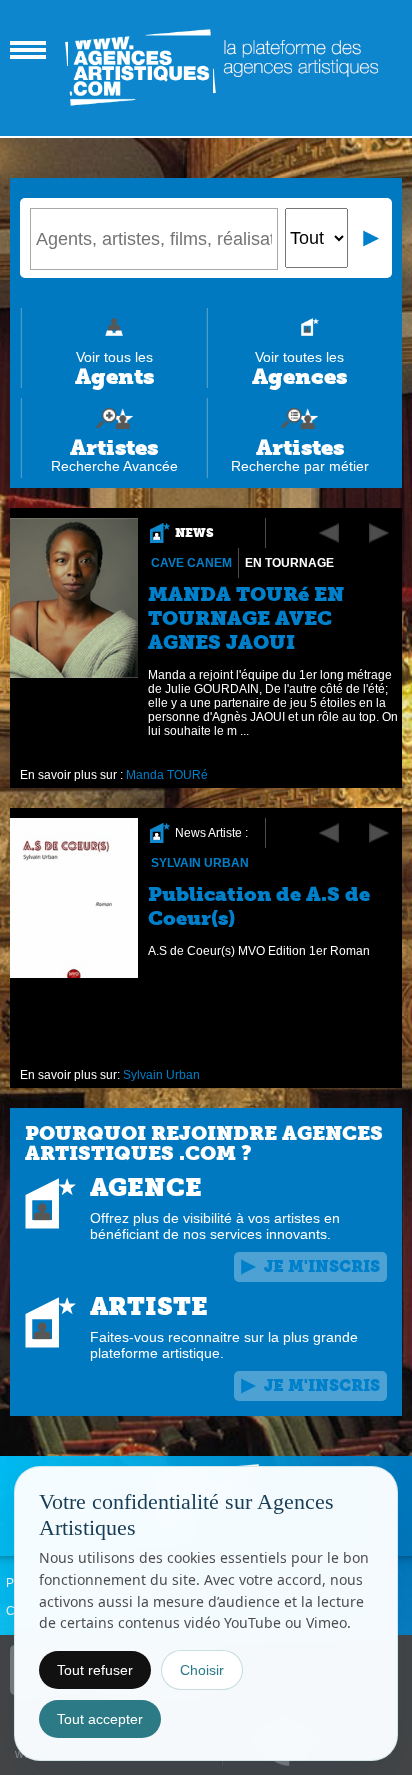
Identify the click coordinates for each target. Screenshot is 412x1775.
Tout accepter (100, 1719)
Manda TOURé (167, 775)
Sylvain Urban (200, 863)
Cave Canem (191, 563)
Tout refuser (95, 1670)
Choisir (202, 1670)
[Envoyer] (372, 238)
